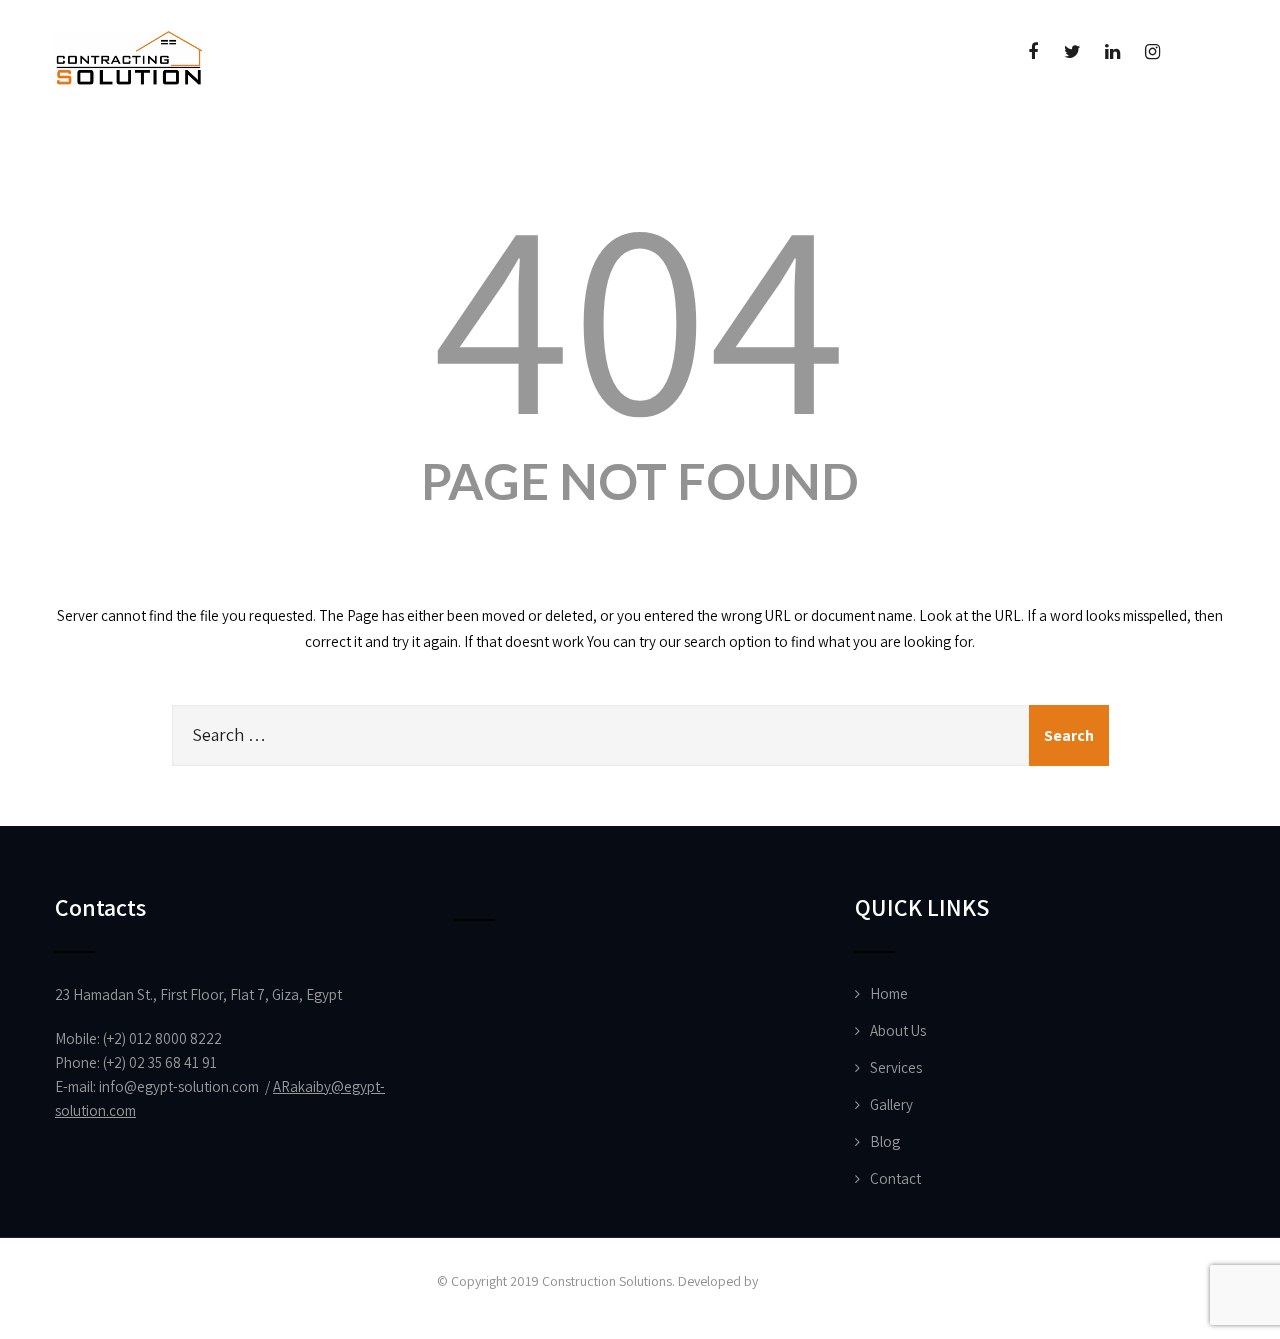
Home (83, 166)
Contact (895, 1178)
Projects (227, 166)
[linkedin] (1112, 52)
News (312, 166)
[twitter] (1072, 52)
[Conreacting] (128, 9)
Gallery (891, 1104)
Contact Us (477, 166)
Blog (885, 1141)
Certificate (385, 166)
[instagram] (1152, 52)
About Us (151, 166)
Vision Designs (802, 1281)
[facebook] (1032, 52)
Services (896, 1067)
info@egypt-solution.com (179, 1086)
